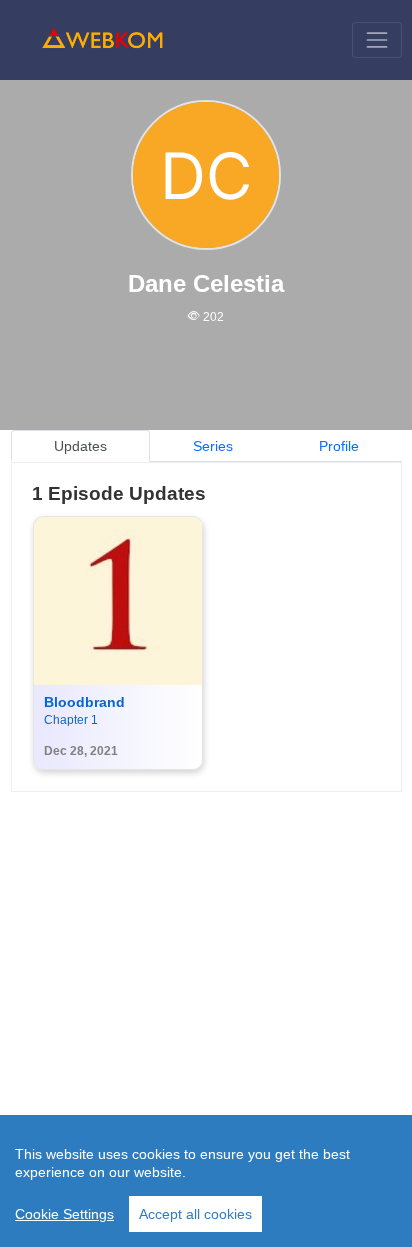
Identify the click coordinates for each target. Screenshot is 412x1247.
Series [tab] (213, 446)
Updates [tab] (80, 446)
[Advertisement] (206, 998)
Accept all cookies (195, 1214)
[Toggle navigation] (376, 39)
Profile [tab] (339, 446)
